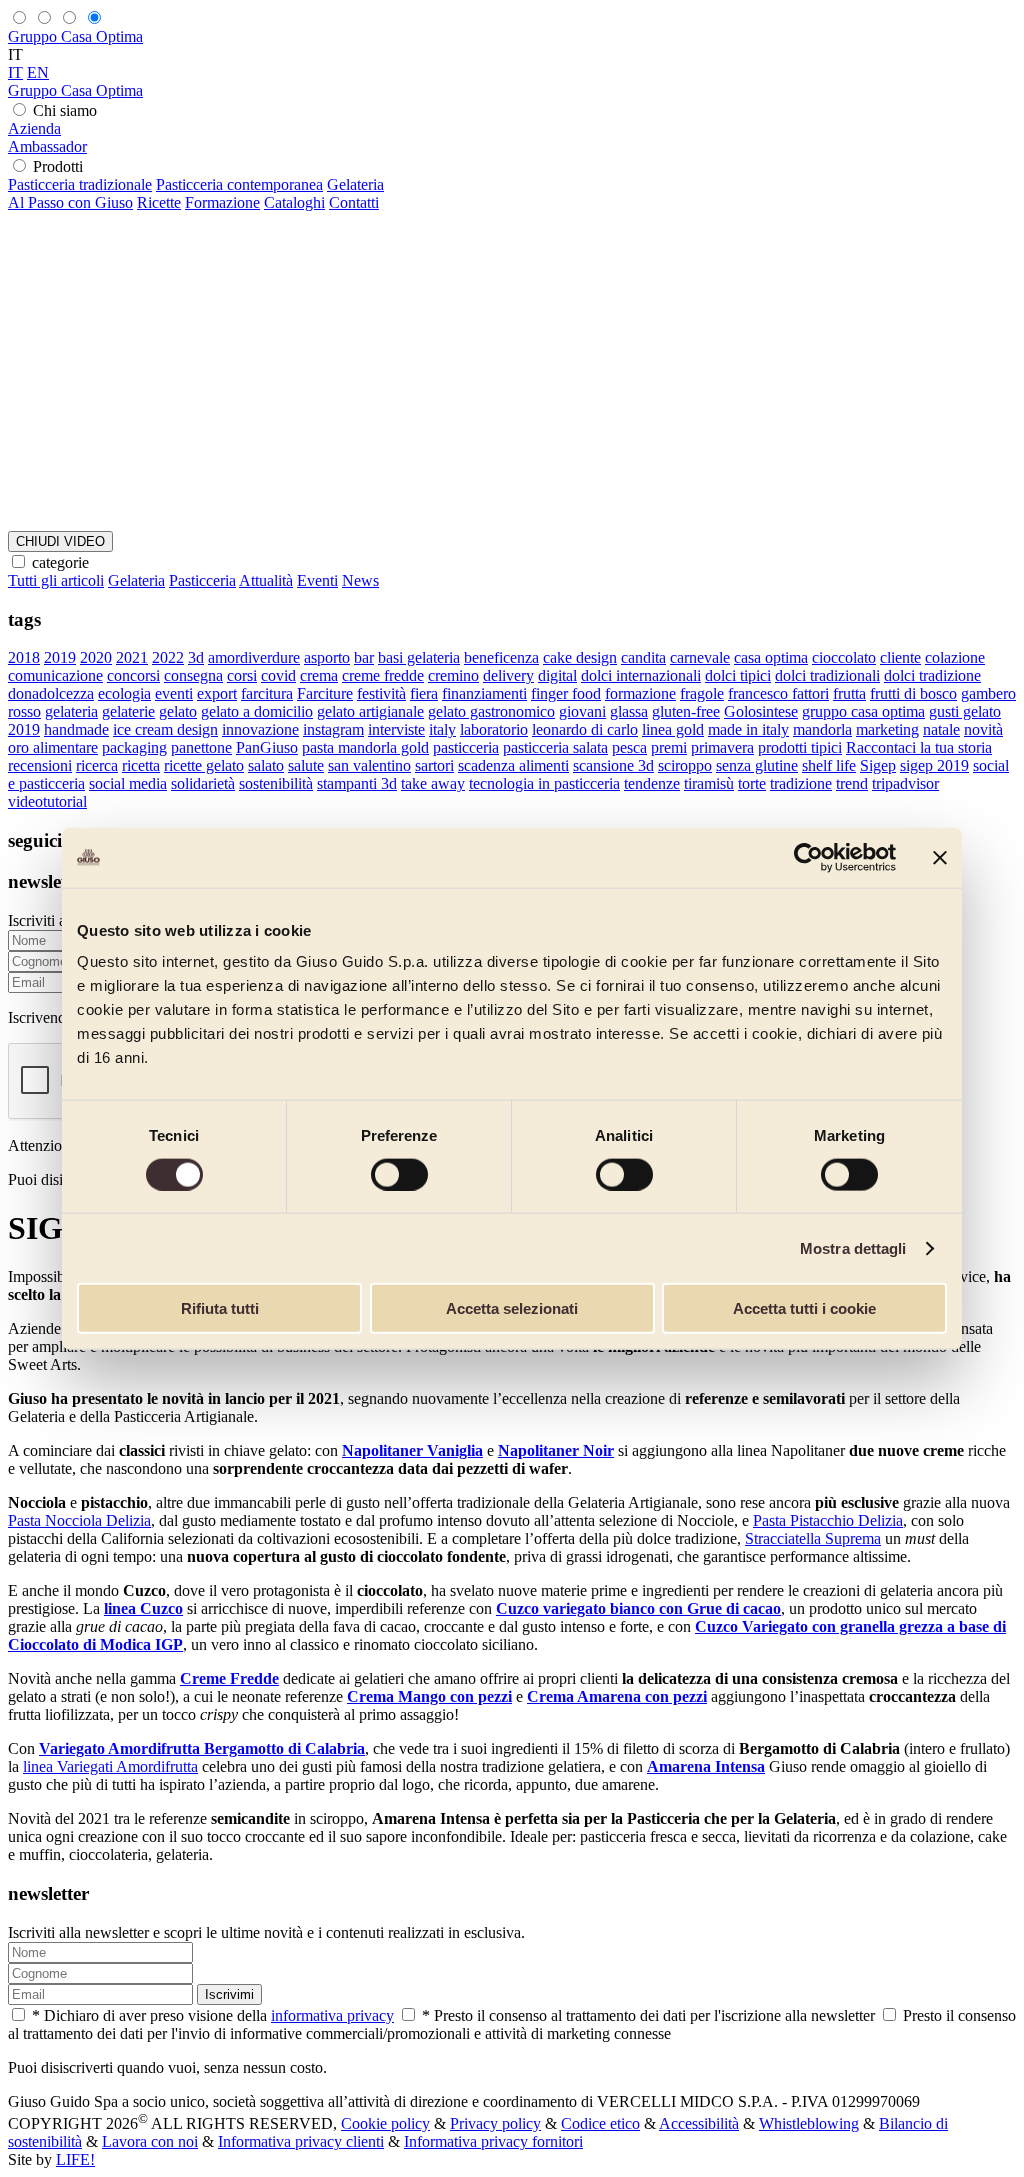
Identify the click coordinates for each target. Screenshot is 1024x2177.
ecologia (124, 693)
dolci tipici (738, 675)
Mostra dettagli (853, 1247)
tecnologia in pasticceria (544, 783)
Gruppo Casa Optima (75, 36)
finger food (566, 693)
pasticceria (466, 747)
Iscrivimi (229, 1994)
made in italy (748, 729)
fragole (702, 693)
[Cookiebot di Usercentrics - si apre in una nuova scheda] (808, 857)
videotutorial (47, 801)
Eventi (317, 580)
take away (433, 783)
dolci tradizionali (827, 675)
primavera (722, 747)
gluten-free (686, 711)
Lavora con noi (150, 2141)
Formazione (222, 202)
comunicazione (55, 675)
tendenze (652, 783)
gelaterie (128, 711)
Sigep (878, 765)
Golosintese (761, 711)
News (360, 580)
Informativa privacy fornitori (493, 2141)
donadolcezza (51, 693)
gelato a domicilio (257, 711)
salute (306, 765)
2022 (168, 657)
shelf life (829, 765)
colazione (955, 657)
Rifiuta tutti (220, 1308)
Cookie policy (385, 2123)
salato (266, 765)
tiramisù (709, 783)
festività (381, 693)
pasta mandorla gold (365, 747)
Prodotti (58, 166)
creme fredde (383, 675)
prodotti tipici (800, 747)
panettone (201, 747)
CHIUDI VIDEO (60, 541)
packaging (134, 747)
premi (669, 747)
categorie (60, 562)
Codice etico (600, 2123)
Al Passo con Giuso (70, 202)
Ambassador (47, 146)
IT (15, 72)
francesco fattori (778, 693)
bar (364, 657)
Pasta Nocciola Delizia (79, 1520)
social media (128, 783)
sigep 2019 (934, 765)
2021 (132, 657)
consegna (193, 675)
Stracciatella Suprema (813, 1538)
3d (196, 657)
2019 (60, 657)
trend (852, 783)
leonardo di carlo (585, 729)
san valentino (369, 765)
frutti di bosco (913, 693)
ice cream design (165, 729)
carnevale (700, 657)
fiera (424, 693)
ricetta (141, 765)
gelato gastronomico (491, 711)
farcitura (267, 693)
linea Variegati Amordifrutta (110, 1766)
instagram (333, 729)
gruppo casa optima (863, 711)
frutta (849, 693)
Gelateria (355, 184)
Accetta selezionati (512, 1308)
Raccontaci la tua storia (919, 747)
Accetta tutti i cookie (804, 1308)
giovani (582, 711)
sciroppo (685, 765)
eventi (174, 693)
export (217, 693)
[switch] (399, 1174)
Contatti (354, 202)
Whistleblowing (809, 2123)
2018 (24, 657)
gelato (178, 711)
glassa (629, 711)
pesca (629, 747)
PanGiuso (267, 747)
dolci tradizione (932, 675)
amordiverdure (254, 657)
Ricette (159, 202)
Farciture (325, 693)
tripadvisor (905, 783)
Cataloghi (294, 202)
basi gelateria (419, 657)
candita (643, 657)
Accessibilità (699, 2123)
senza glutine (757, 765)
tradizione (801, 783)
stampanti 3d (357, 783)
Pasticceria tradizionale (80, 184)
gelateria (71, 711)
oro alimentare (53, 747)
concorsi (133, 675)
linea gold (673, 729)
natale (941, 729)
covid (278, 675)
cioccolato (844, 657)
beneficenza (501, 657)
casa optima (771, 657)
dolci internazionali (641, 675)
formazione (640, 693)
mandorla (822, 729)
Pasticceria (202, 580)
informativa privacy (332, 2015)
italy (442, 729)
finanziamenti (484, 693)
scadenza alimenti (513, 765)
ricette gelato (204, 765)
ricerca (97, 765)
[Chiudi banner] (940, 857)
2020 (96, 657)
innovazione (260, 729)
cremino (453, 675)
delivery (508, 675)
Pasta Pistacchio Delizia (828, 1520)
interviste (396, 729)
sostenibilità (276, 783)
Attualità (266, 580)
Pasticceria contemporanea (239, 184)
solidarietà (203, 783)
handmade (76, 729)
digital (557, 675)
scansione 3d (613, 765)
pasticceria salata (555, 747)
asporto (327, 657)
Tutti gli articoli (56, 580)
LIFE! (75, 2159)
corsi (242, 675)
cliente (900, 657)
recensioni (40, 765)
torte (752, 783)
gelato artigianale (370, 711)
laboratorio (494, 729)
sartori (434, 765)
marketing (887, 729)
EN (38, 72)
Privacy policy (495, 2123)
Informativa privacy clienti (301, 2141)
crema (319, 675)
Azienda (34, 128)
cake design (580, 657)
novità (983, 729)
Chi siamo (65, 110)
